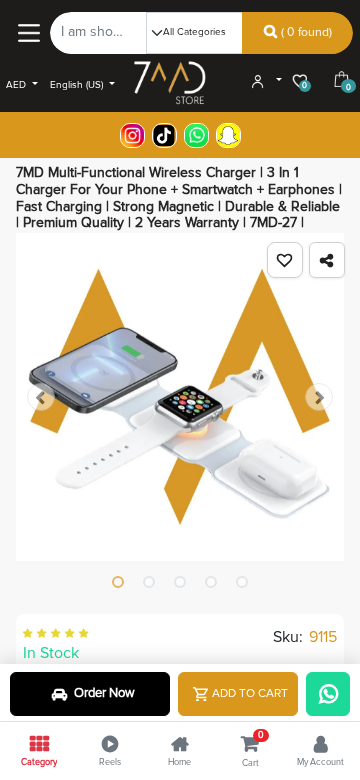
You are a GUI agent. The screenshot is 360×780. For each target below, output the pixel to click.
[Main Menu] (28, 32)
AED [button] (17, 85)
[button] (285, 260)
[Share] (327, 260)
